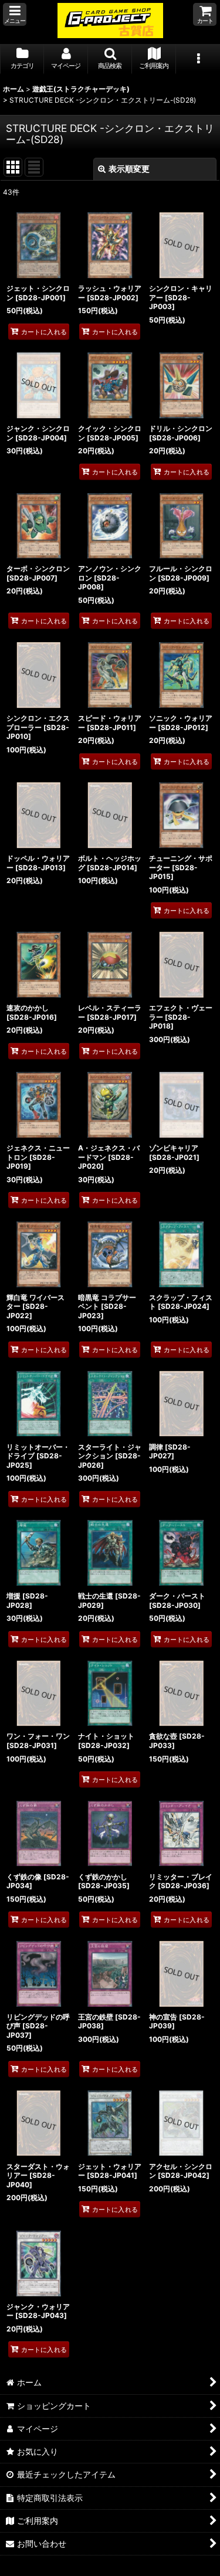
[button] (15, 14)
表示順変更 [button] (129, 169)
